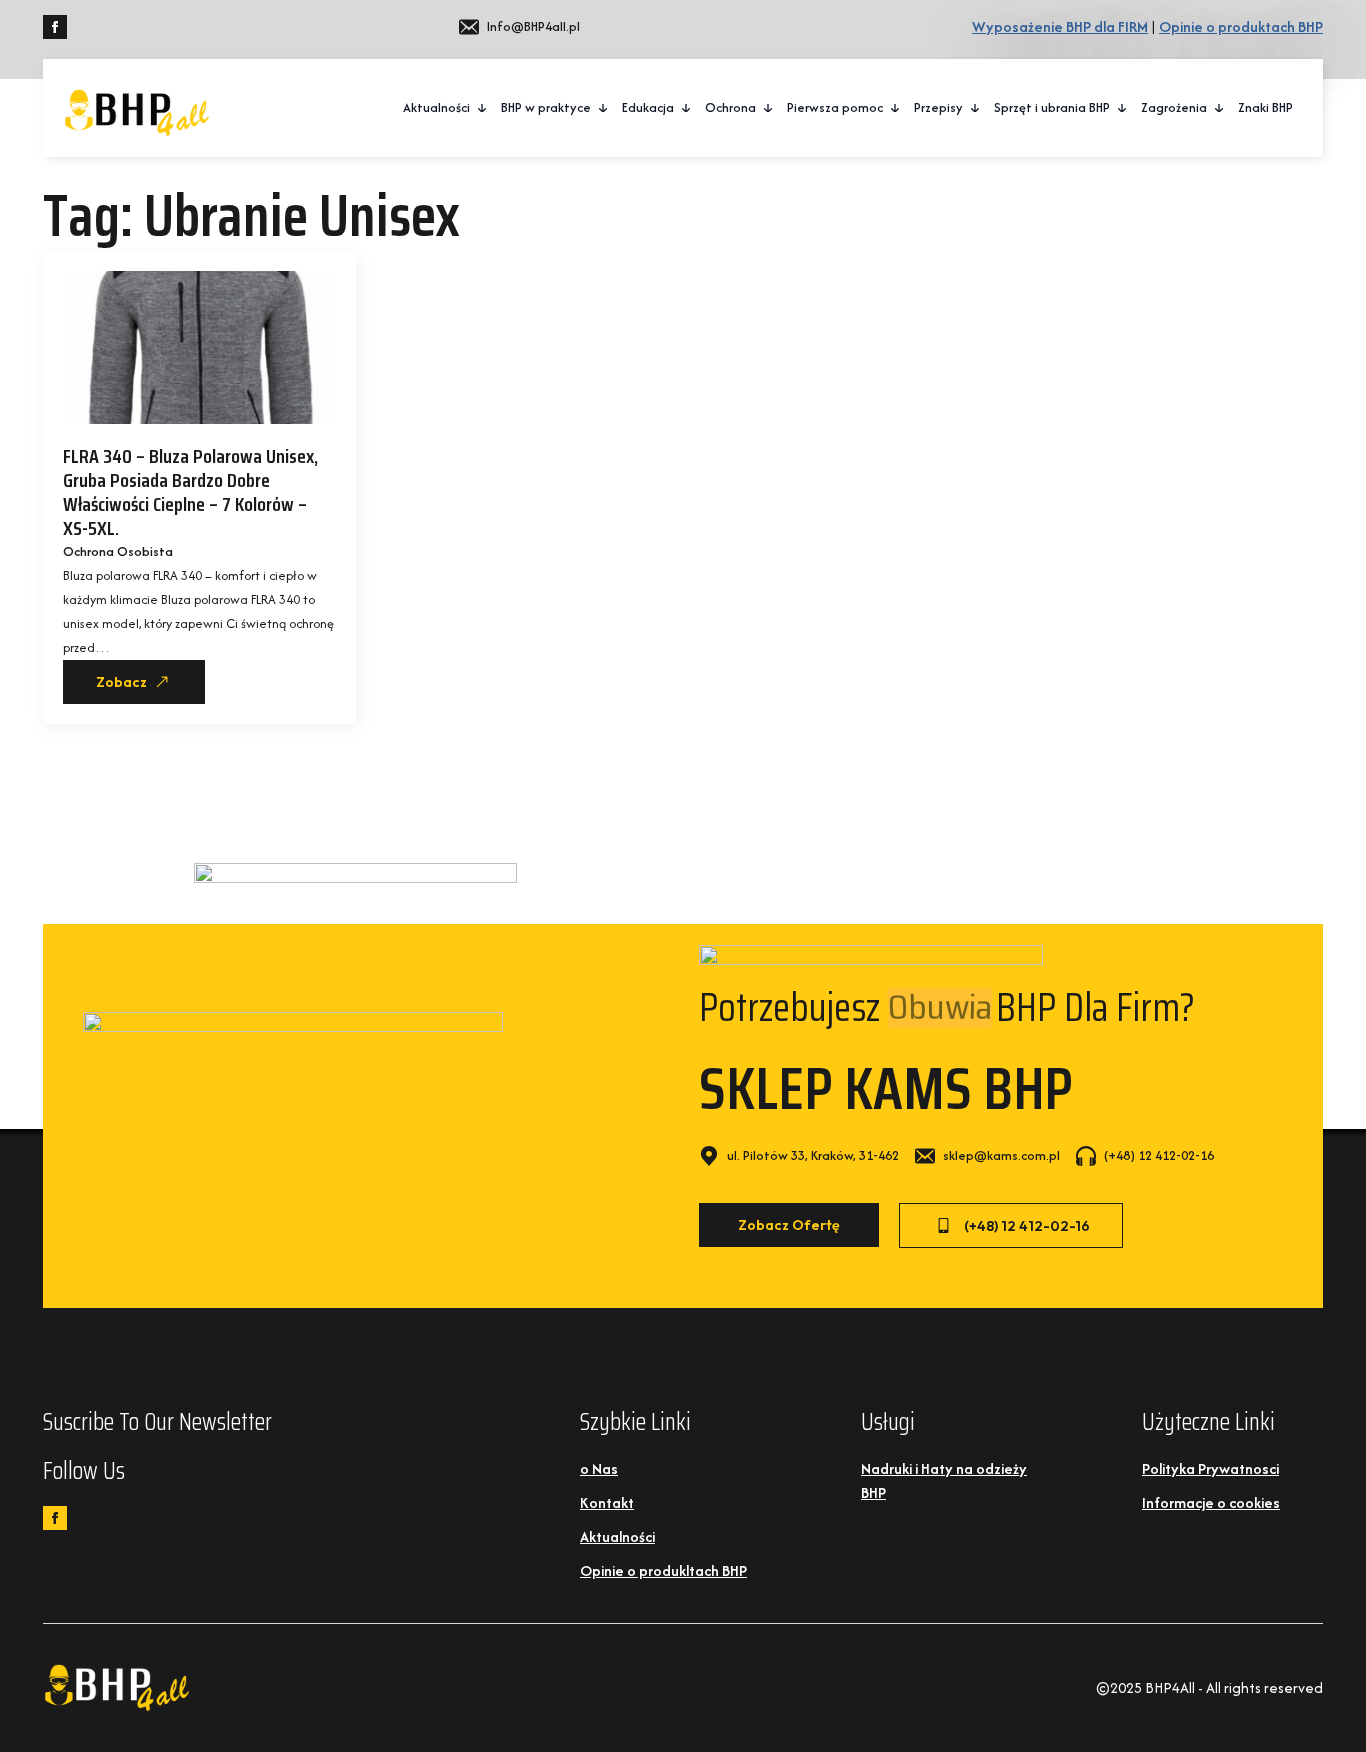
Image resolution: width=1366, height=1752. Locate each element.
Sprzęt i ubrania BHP (1052, 107)
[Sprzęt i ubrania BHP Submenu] (1123, 108)
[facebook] (55, 27)
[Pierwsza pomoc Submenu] (896, 108)
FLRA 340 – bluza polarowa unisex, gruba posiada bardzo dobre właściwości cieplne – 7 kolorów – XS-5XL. (190, 492)
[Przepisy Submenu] (976, 108)
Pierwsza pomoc (835, 107)
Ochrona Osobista (118, 551)
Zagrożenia (1174, 107)
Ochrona (730, 107)
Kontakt (607, 1502)
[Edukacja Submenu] (687, 108)
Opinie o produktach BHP (1241, 26)
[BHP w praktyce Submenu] (604, 108)
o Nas (599, 1468)
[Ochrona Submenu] (769, 108)
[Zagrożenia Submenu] (1220, 108)
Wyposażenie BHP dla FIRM (1060, 26)
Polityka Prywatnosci (1210, 1468)
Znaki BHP (1265, 107)
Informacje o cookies (1211, 1502)
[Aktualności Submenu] (483, 108)
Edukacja (648, 107)
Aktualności (436, 107)
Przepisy (938, 107)
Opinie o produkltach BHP (663, 1570)
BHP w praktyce (546, 107)
